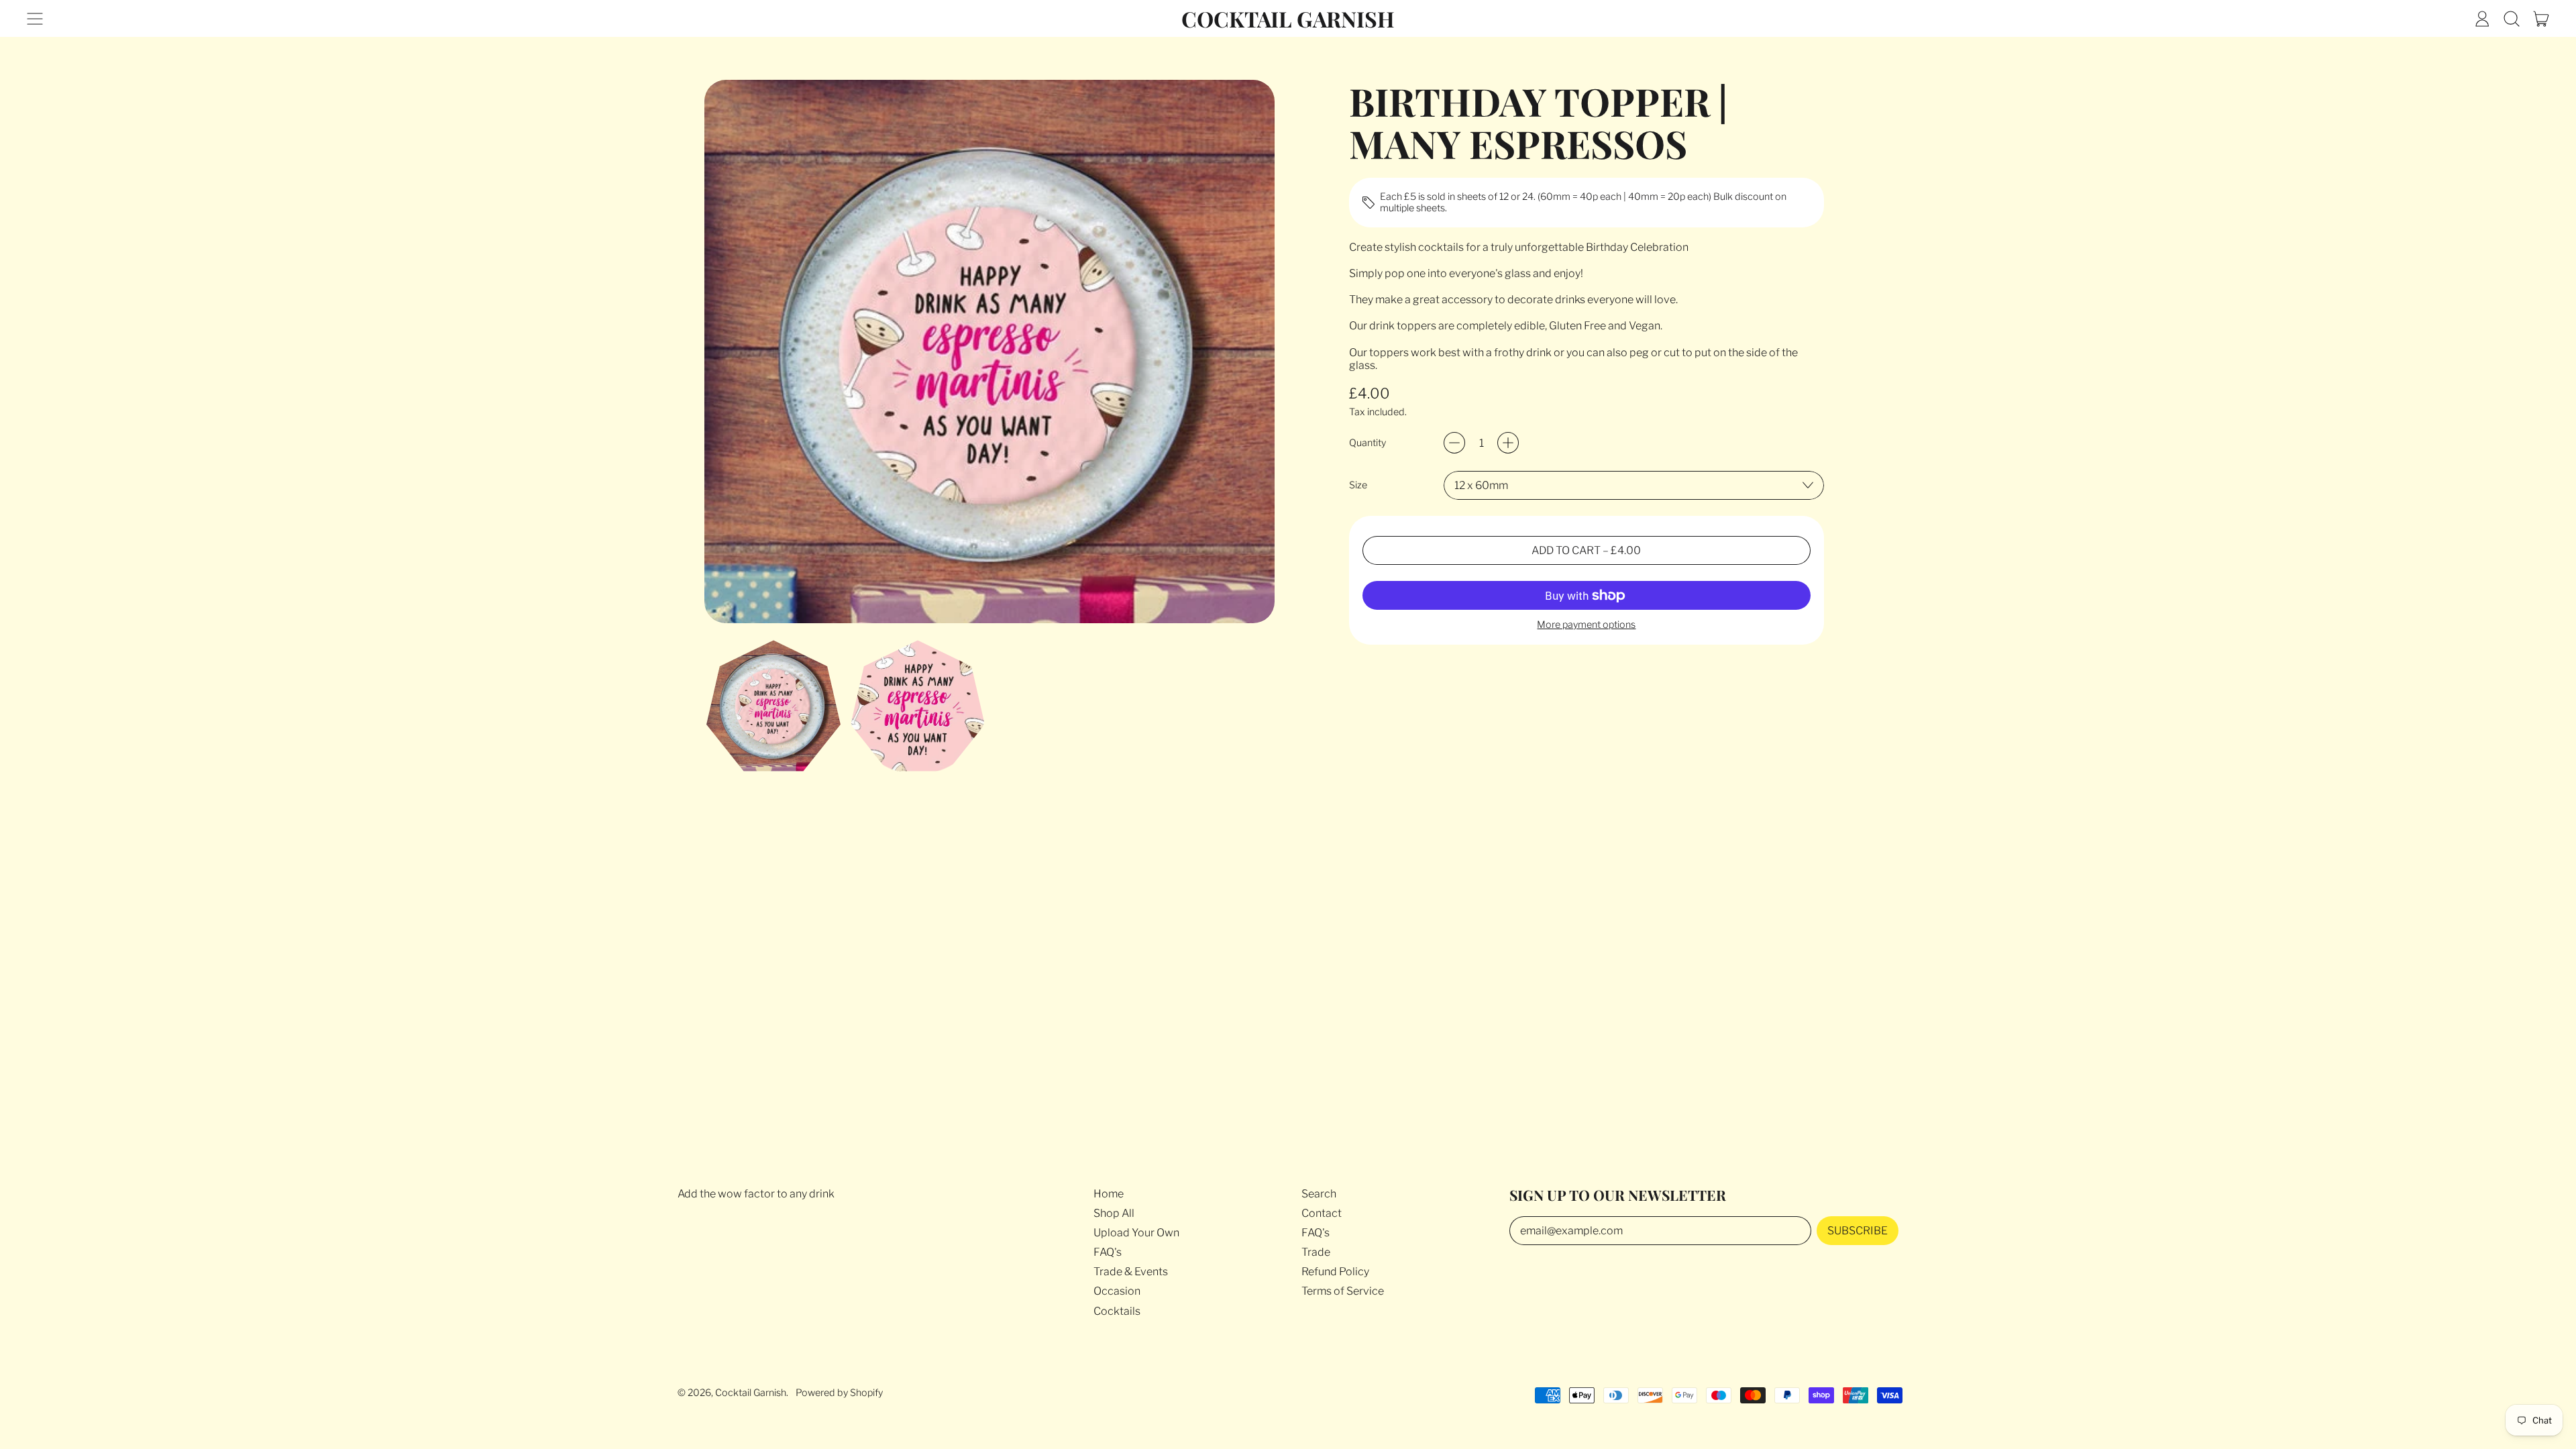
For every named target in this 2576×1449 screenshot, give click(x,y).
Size (1358, 485)
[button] (2512, 19)
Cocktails (1117, 1311)
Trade (1316, 1252)
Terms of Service (1343, 1291)
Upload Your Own (1136, 1233)
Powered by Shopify (839, 1393)
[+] (1508, 443)
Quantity (1367, 443)
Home (1109, 1194)
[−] (1454, 443)
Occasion (1117, 1291)
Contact (1322, 1213)
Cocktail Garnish (1288, 18)
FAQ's (1108, 1252)
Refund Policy (1335, 1272)
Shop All (1114, 1213)
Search (1319, 1194)
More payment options (1586, 625)
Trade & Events (1131, 1272)
